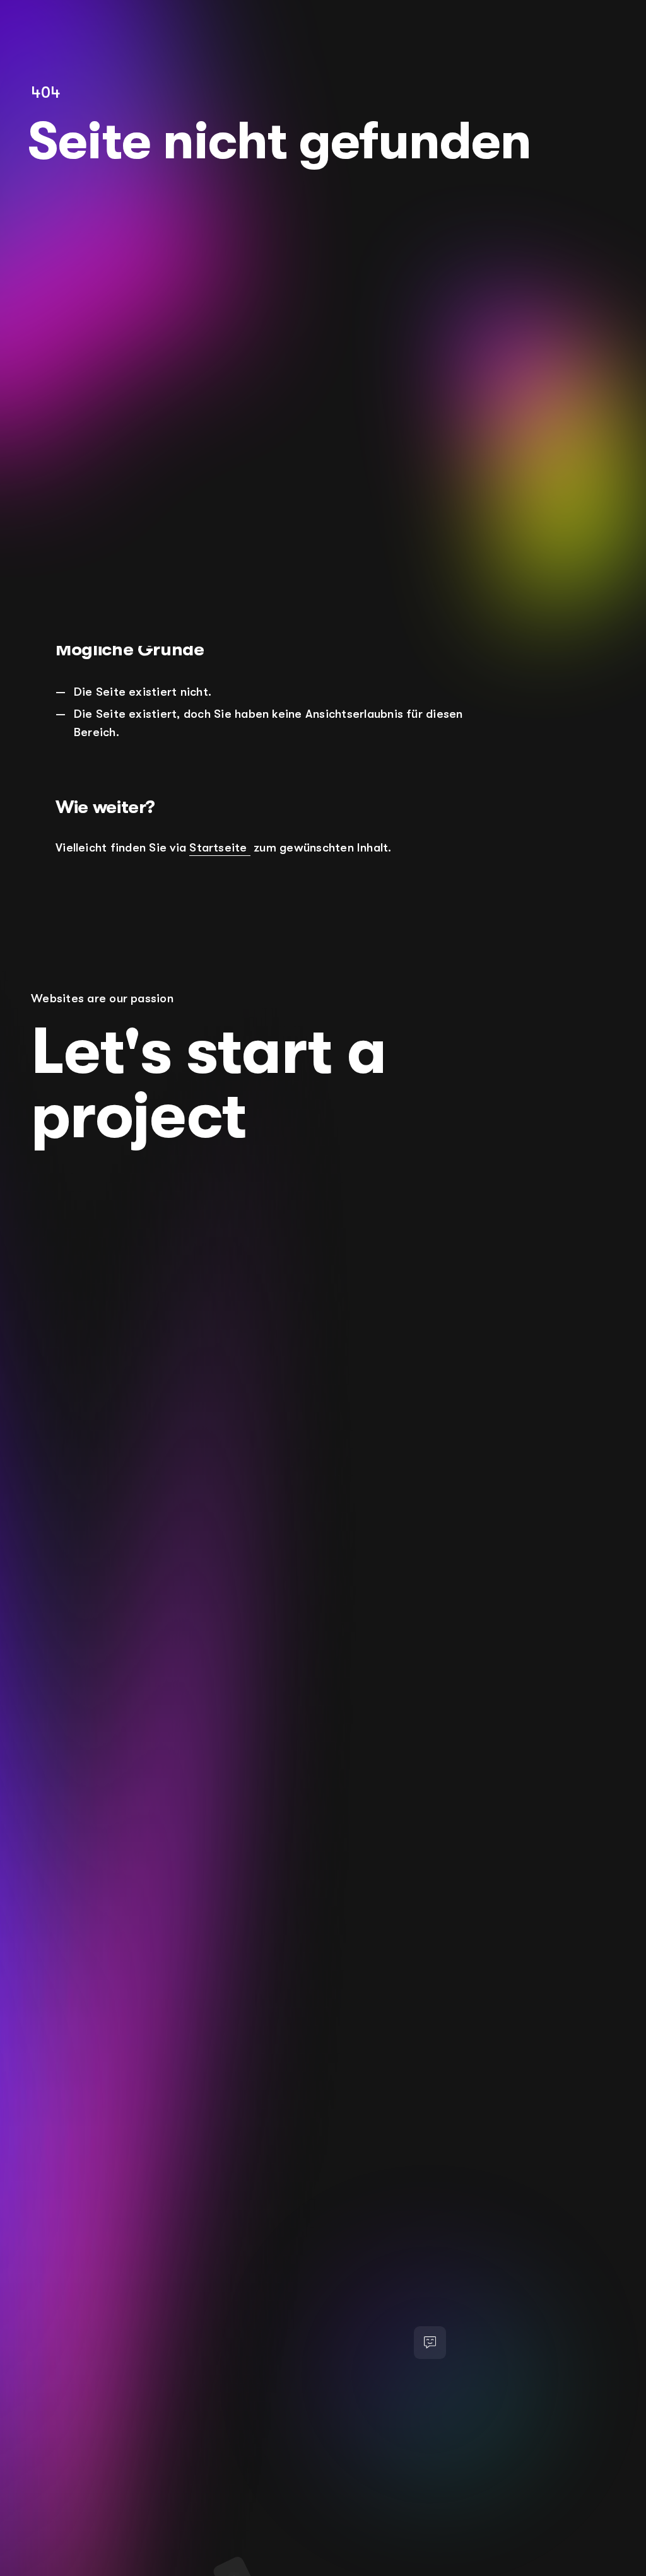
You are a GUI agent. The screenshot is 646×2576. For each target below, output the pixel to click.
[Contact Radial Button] (430, 2342)
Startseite (220, 848)
